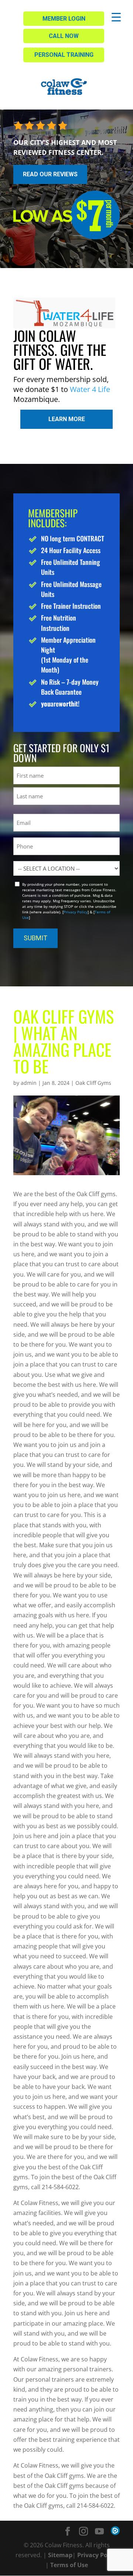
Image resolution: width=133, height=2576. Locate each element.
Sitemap (60, 2555)
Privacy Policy (76, 912)
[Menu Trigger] (116, 17)
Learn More (67, 419)
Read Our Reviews (50, 174)
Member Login (64, 19)
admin (29, 1083)
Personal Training (64, 55)
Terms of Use (69, 2565)
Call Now (64, 36)
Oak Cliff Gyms (93, 1083)
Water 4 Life (90, 389)
